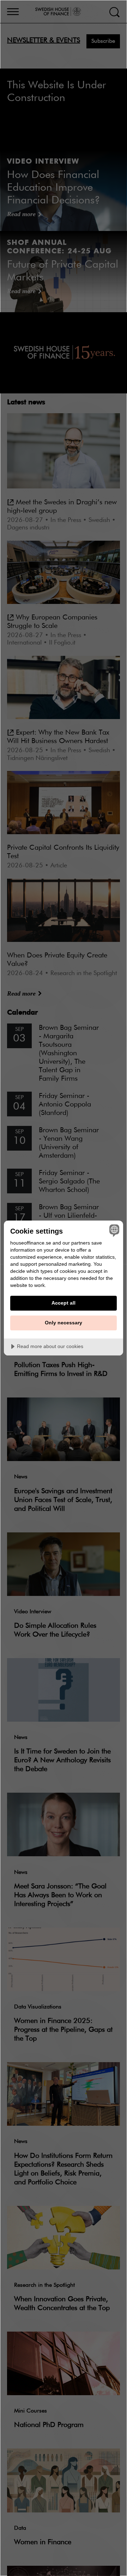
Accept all (64, 1303)
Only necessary (64, 1323)
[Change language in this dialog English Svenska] (113, 1230)
